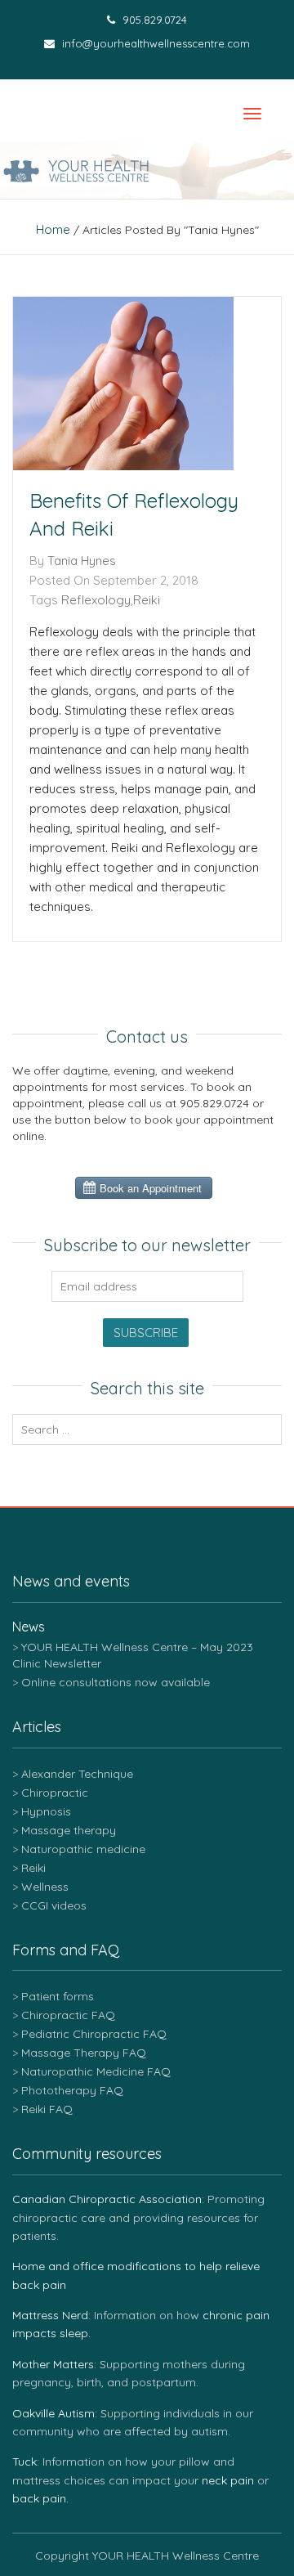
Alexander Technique (77, 1774)
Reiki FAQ (47, 2109)
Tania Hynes (82, 561)
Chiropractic (55, 1793)
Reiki (147, 600)
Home (53, 229)
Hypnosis (46, 1811)
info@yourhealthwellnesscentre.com (154, 43)
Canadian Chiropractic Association (107, 2199)
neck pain (228, 2480)
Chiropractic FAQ (68, 2015)
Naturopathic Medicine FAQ (96, 2071)
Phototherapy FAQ (72, 2090)
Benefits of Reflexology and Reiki (134, 514)
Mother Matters (53, 2364)
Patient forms (58, 1996)
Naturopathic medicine (83, 1849)
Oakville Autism (53, 2413)
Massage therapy (69, 1830)
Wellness (45, 1887)
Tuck (24, 2462)
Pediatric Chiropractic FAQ (94, 2034)
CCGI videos (54, 1905)
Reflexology (96, 600)
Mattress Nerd (50, 2315)
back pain (39, 2498)
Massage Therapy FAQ (84, 2053)
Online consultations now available (116, 1682)
